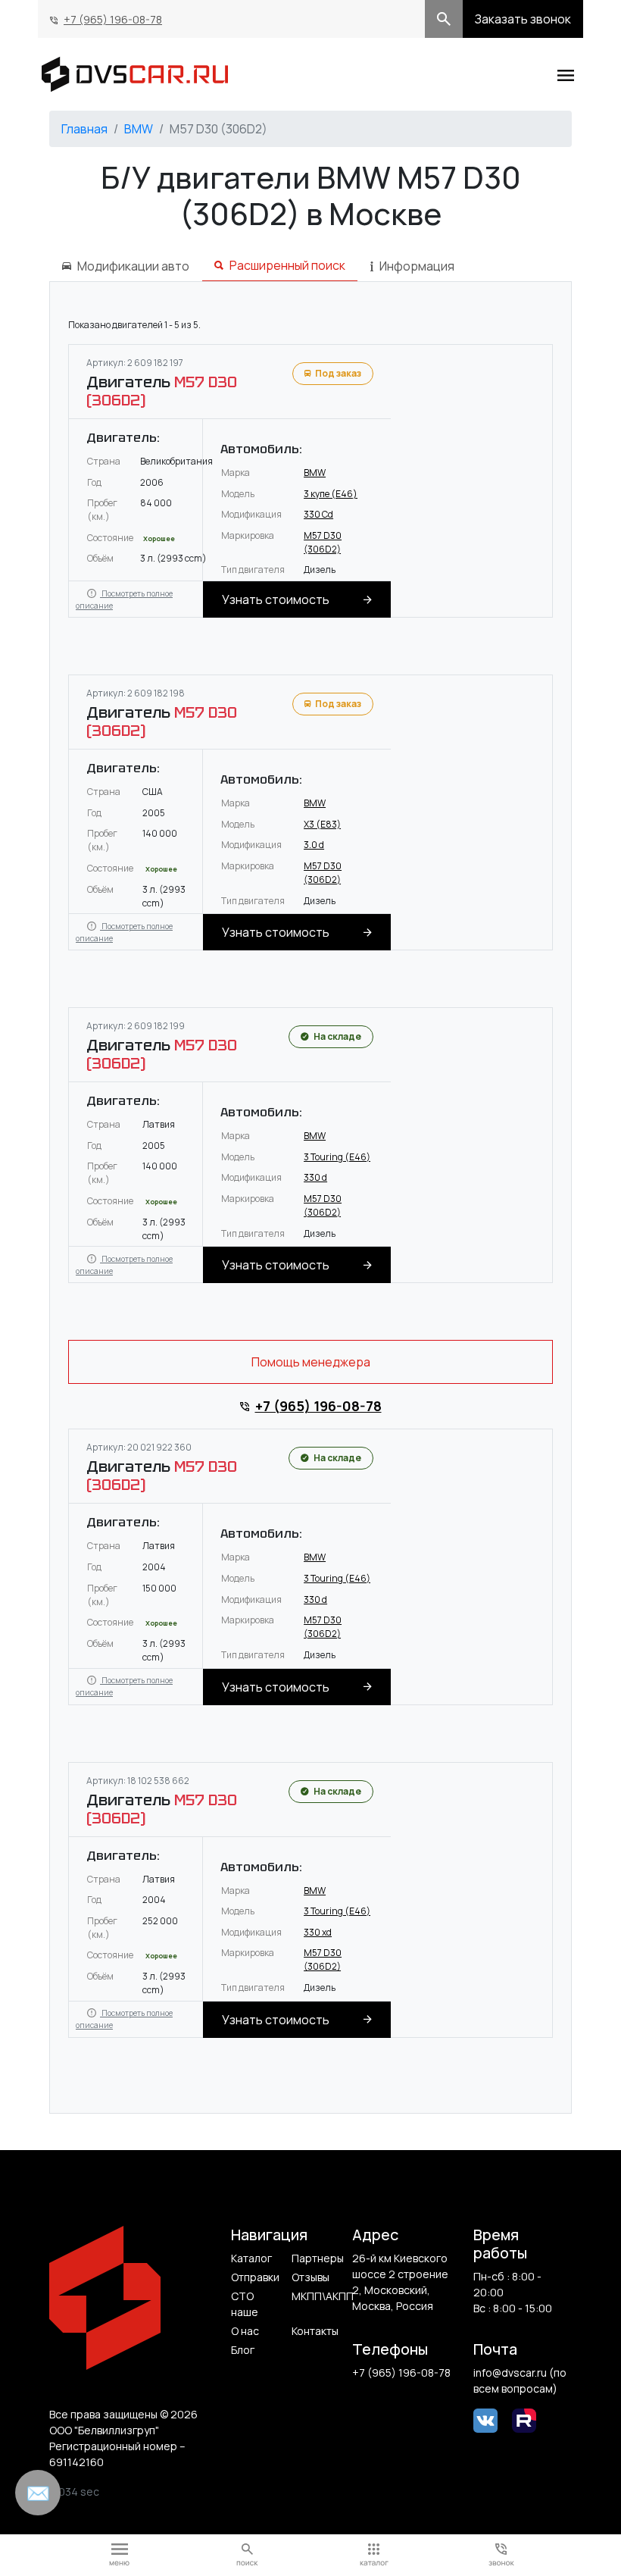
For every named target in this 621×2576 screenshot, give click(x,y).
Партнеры (316, 2258)
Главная (84, 129)
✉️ (38, 2493)
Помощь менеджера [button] (311, 1362)
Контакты (315, 2331)
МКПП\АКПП (316, 2296)
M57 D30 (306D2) (323, 542)
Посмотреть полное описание (124, 599)
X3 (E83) (322, 824)
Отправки (255, 2277)
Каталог (251, 2258)
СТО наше (245, 2304)
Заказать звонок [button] (523, 19)
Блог (243, 2350)
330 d (315, 1177)
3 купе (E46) (331, 494)
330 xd (318, 1932)
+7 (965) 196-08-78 (113, 19)
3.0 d (314, 845)
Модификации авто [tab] (133, 266)
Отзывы (310, 2277)
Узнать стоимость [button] (276, 599)
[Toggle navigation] (566, 74)
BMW (139, 129)
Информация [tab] (417, 266)
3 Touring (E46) (337, 1157)
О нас (245, 2331)
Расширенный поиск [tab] (287, 265)
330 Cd (318, 514)
